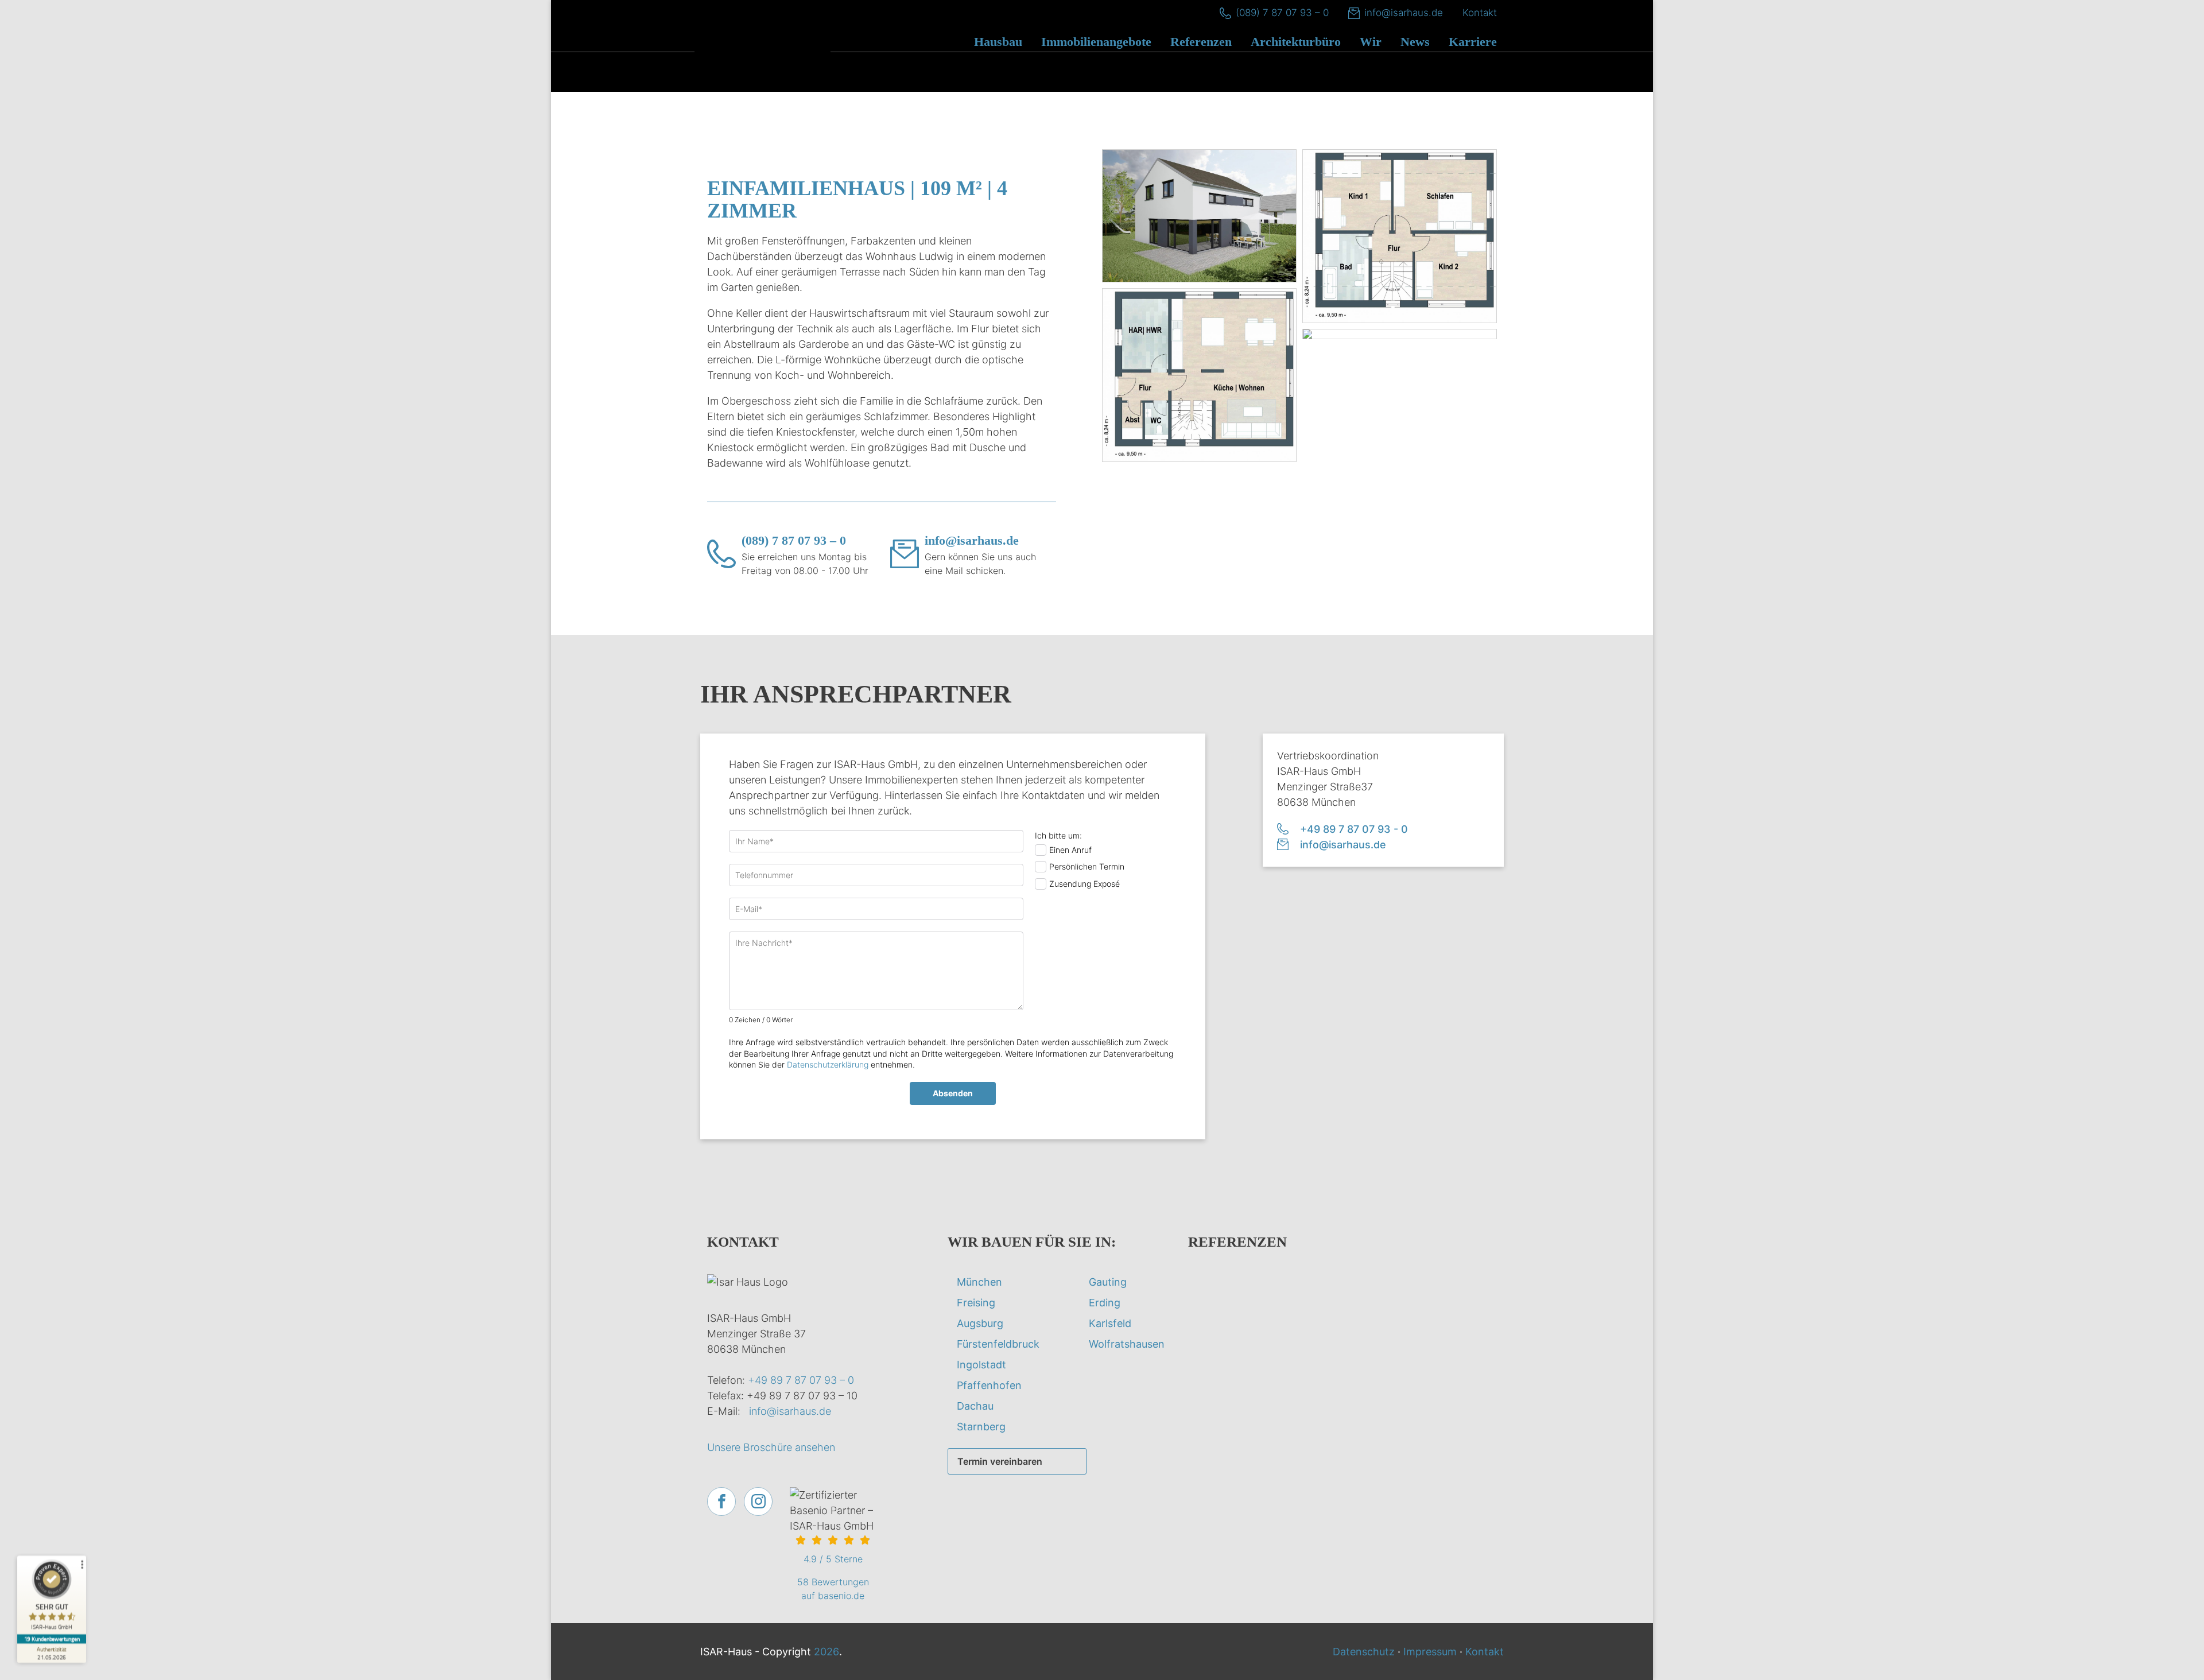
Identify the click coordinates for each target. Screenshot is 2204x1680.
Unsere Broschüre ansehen (771, 1447)
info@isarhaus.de (1404, 13)
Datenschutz (1364, 1652)
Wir (1371, 42)
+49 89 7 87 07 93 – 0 (801, 1380)
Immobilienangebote (1096, 42)
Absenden (953, 1093)
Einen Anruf (1070, 850)
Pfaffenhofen (989, 1385)
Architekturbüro (1296, 42)
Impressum (1430, 1652)
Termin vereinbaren (1000, 1461)
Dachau (975, 1406)
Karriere (1473, 42)
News (1415, 42)
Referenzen (1201, 42)
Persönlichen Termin (1087, 866)
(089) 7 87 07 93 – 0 (1282, 13)
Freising (976, 1303)
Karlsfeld (1110, 1323)
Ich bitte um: (1058, 835)
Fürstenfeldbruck (998, 1344)
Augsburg (980, 1323)
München (979, 1282)
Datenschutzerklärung (828, 1064)
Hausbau (998, 42)
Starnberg (981, 1427)
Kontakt (1480, 13)
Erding (1105, 1303)
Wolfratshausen (1127, 1344)
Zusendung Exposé (1084, 884)
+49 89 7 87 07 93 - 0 (1354, 829)
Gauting (1108, 1282)
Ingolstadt (981, 1365)
